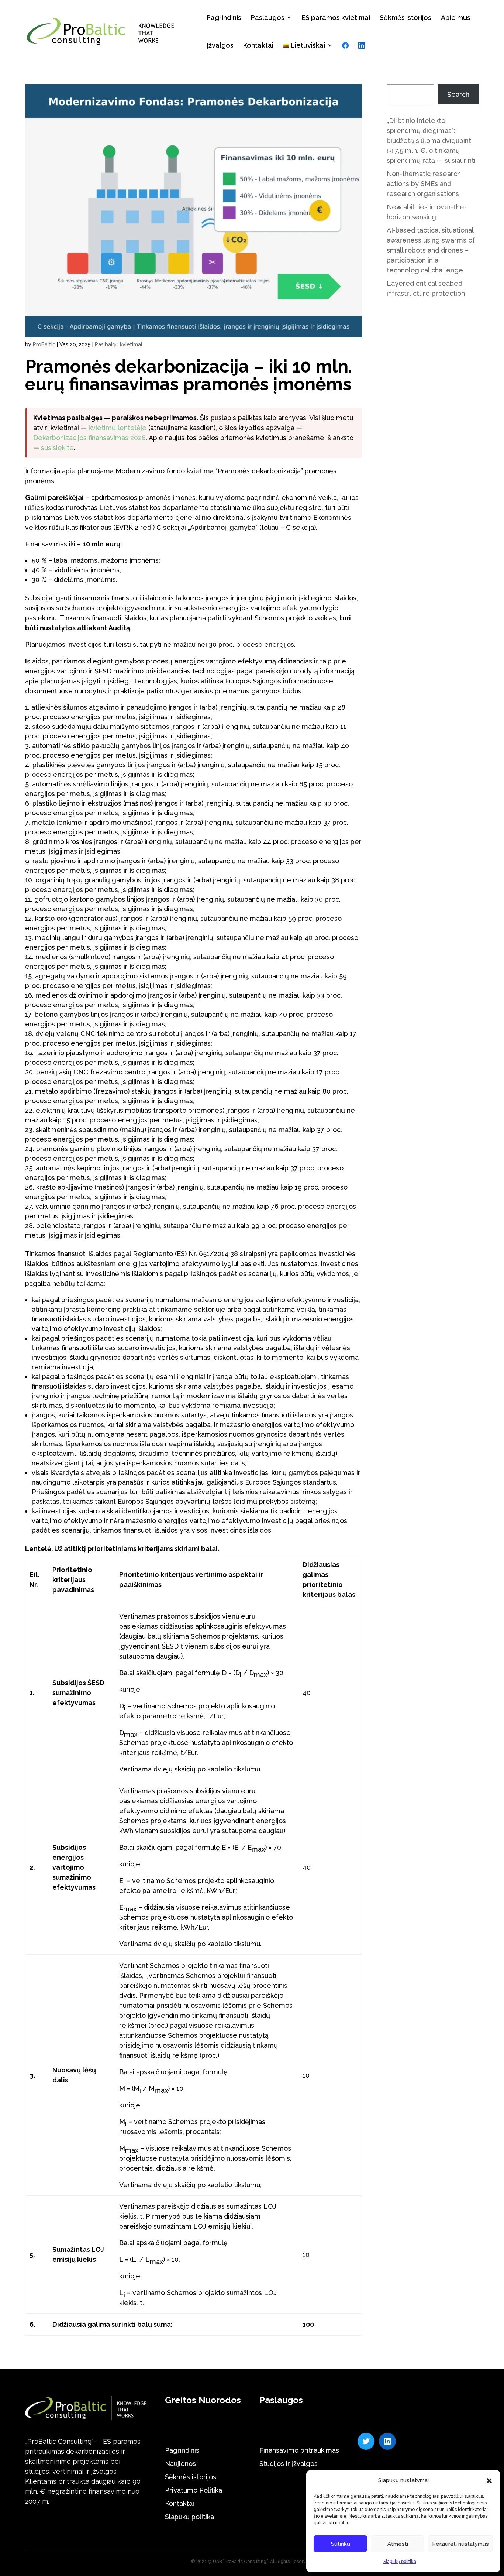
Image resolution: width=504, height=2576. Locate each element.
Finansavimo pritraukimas (299, 2450)
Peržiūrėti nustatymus (460, 2544)
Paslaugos (268, 18)
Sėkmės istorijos (405, 18)
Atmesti (398, 2544)
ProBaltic (44, 344)
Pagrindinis (224, 18)
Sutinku (341, 2544)
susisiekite (57, 448)
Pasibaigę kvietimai (118, 344)
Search (458, 94)
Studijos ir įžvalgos (289, 2464)
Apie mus (456, 18)
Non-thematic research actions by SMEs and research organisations (424, 184)
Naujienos (180, 2464)
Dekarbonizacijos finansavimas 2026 (89, 438)
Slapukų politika (400, 2562)
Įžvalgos (220, 45)
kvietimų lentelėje (118, 428)
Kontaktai (258, 45)
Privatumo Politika (194, 2490)
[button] (489, 2481)
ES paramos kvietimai (336, 18)
